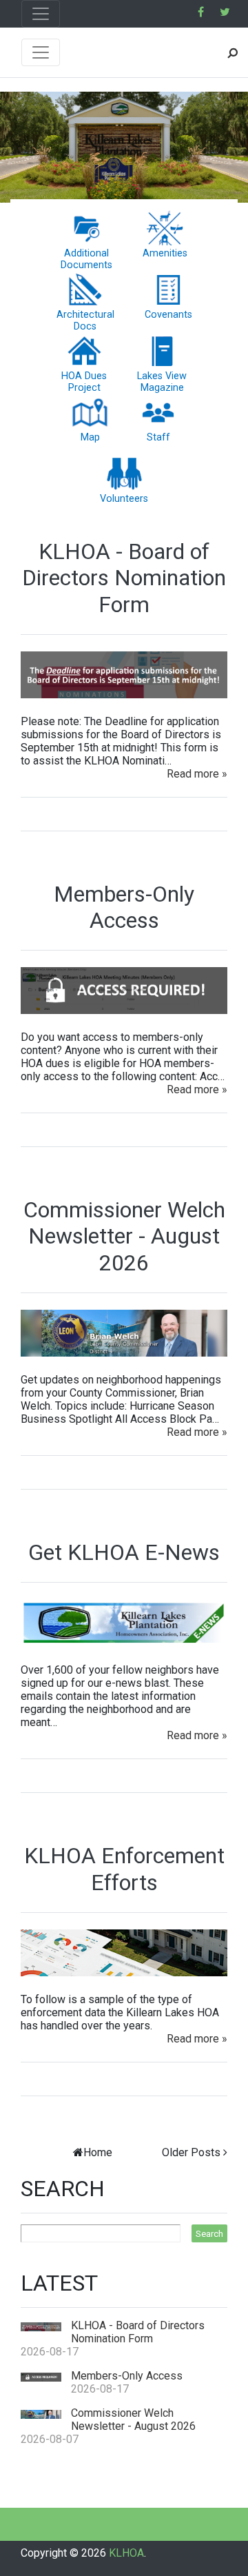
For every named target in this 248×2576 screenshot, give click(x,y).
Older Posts (191, 2152)
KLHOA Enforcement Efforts (124, 1869)
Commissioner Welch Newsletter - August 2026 (124, 1236)
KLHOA (126, 2553)
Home (98, 2152)
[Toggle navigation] (41, 14)
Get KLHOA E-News (124, 1552)
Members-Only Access (124, 907)
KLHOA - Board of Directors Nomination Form (124, 578)
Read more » (197, 774)
